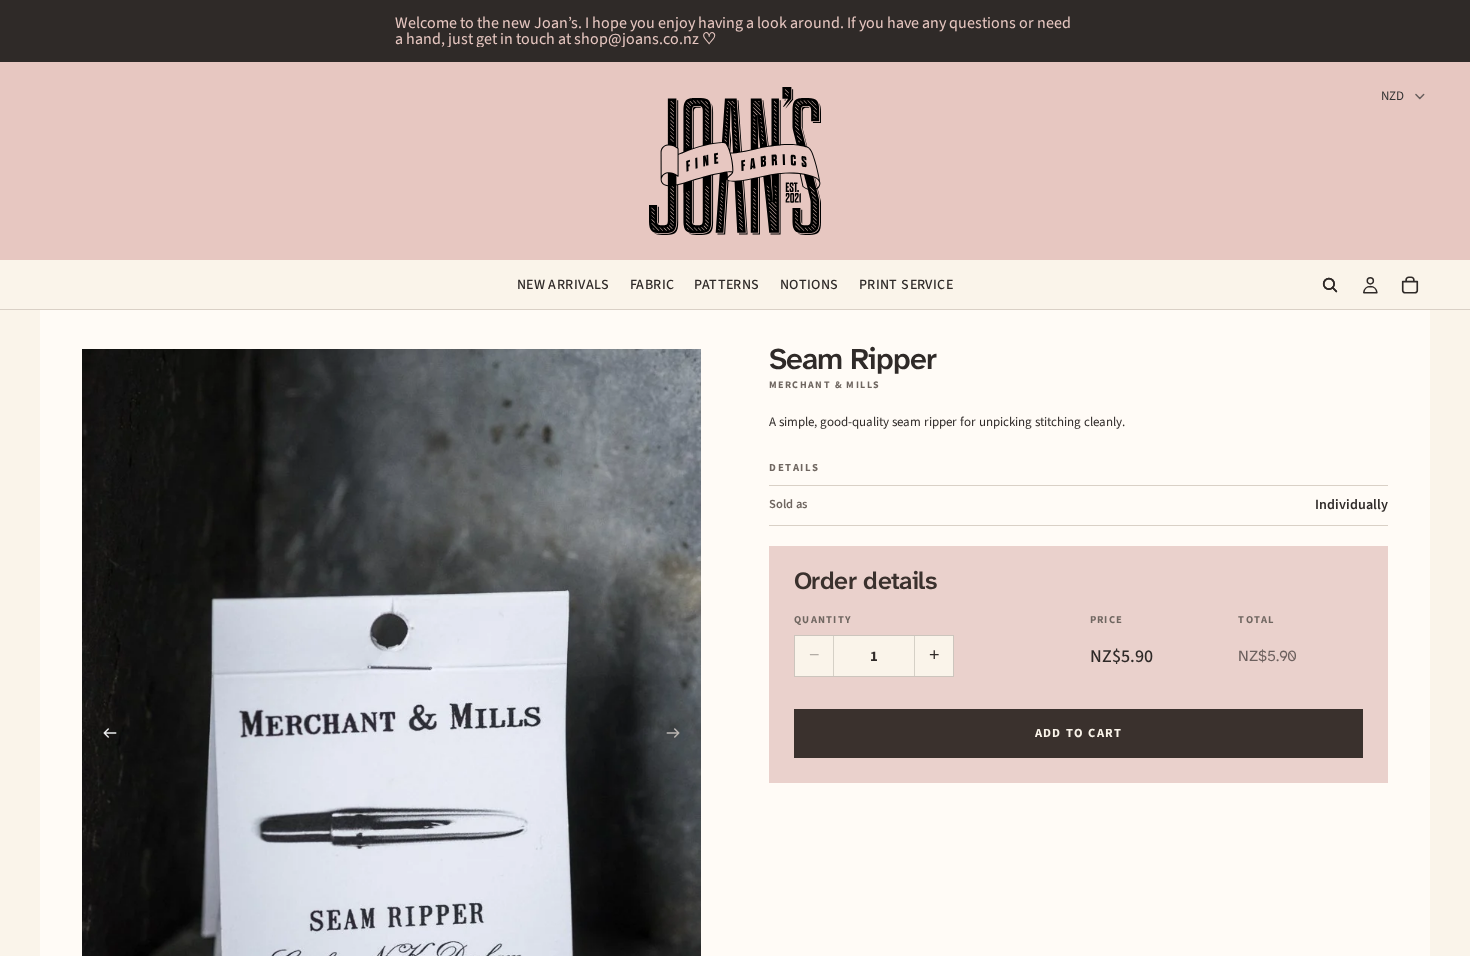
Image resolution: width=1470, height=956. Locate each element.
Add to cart (1079, 733)
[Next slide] (679, 736)
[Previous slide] (104, 736)
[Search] (1330, 285)
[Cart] (1410, 285)
